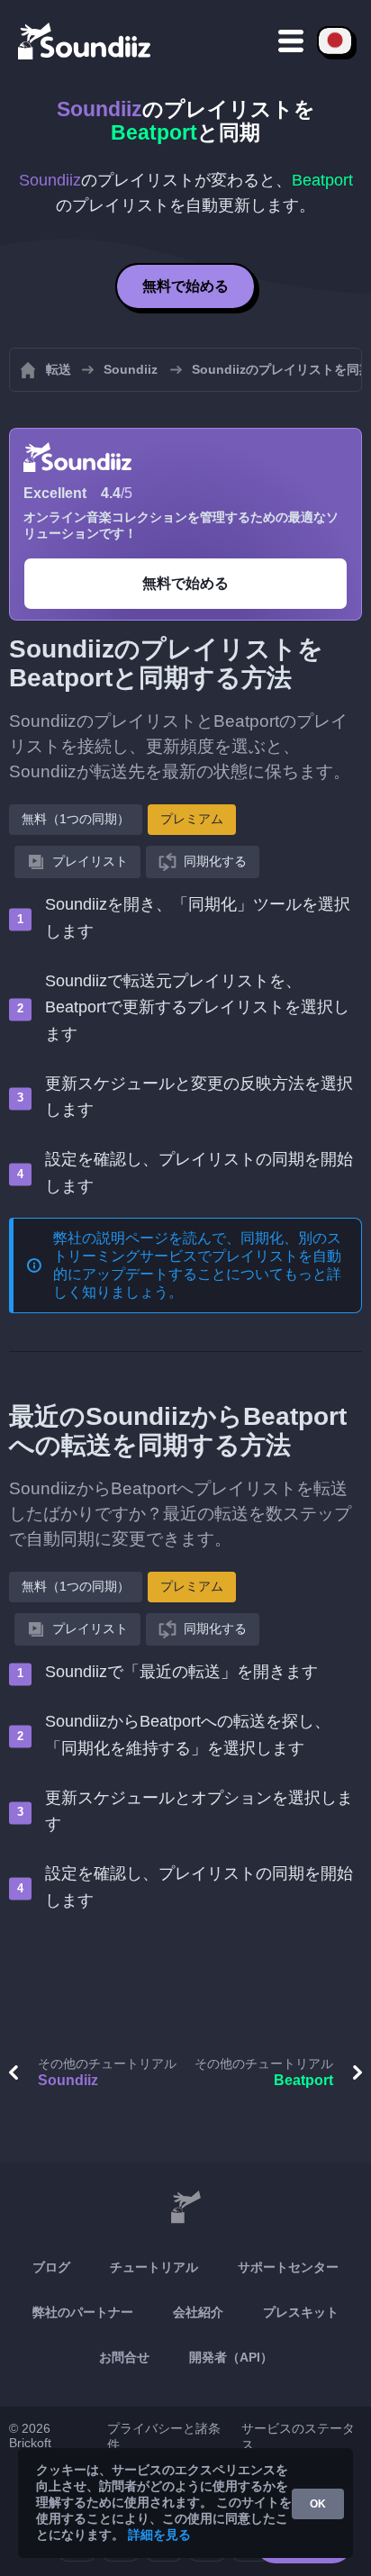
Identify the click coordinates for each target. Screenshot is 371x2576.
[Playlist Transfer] (86, 41)
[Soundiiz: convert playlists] (185, 2208)
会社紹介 (198, 2312)
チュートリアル (154, 2267)
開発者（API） (231, 2357)
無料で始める (185, 286)
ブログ (51, 2267)
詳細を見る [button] (159, 2535)
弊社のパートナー (83, 2312)
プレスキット (301, 2312)
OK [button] (318, 2504)
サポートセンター (288, 2267)
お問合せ (124, 2357)
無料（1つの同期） (76, 819)
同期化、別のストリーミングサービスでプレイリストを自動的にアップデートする (197, 1256)
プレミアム (192, 819)
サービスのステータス (298, 2436)
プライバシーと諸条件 (164, 2436)
